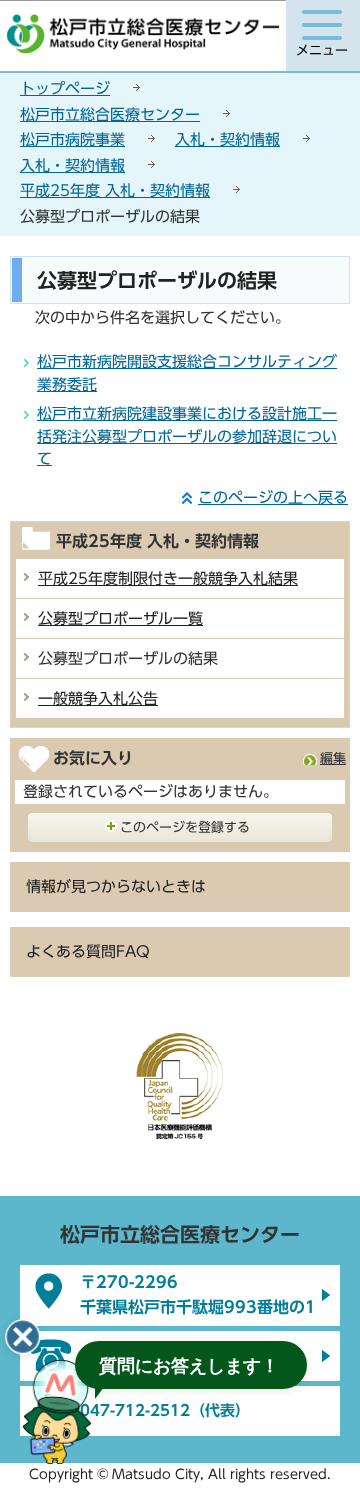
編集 (333, 758)
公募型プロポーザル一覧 (120, 618)
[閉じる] (23, 1337)
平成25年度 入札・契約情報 (115, 190)
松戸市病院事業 (72, 139)
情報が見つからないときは (116, 886)
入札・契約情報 (227, 139)
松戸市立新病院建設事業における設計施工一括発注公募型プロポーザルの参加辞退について (187, 436)
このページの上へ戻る (273, 497)
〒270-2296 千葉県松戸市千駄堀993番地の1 (198, 1295)
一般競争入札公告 (98, 698)
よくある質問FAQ (88, 951)
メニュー (322, 50)
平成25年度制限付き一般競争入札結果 (168, 578)
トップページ (65, 88)
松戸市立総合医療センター (110, 114)
